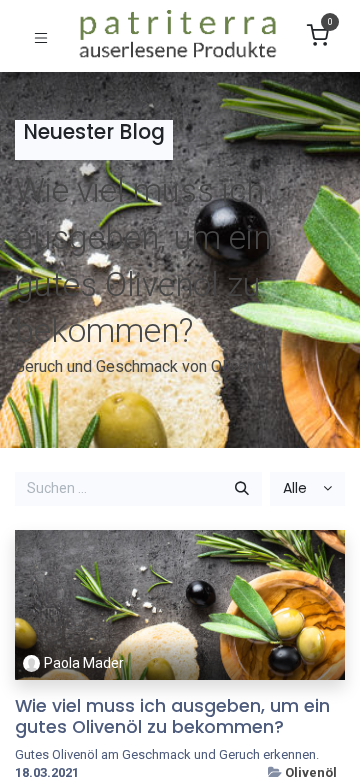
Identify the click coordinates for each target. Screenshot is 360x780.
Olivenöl (311, 772)
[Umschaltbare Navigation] (41, 36)
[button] (307, 489)
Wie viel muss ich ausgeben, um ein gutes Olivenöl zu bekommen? (172, 717)
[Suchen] (242, 489)
